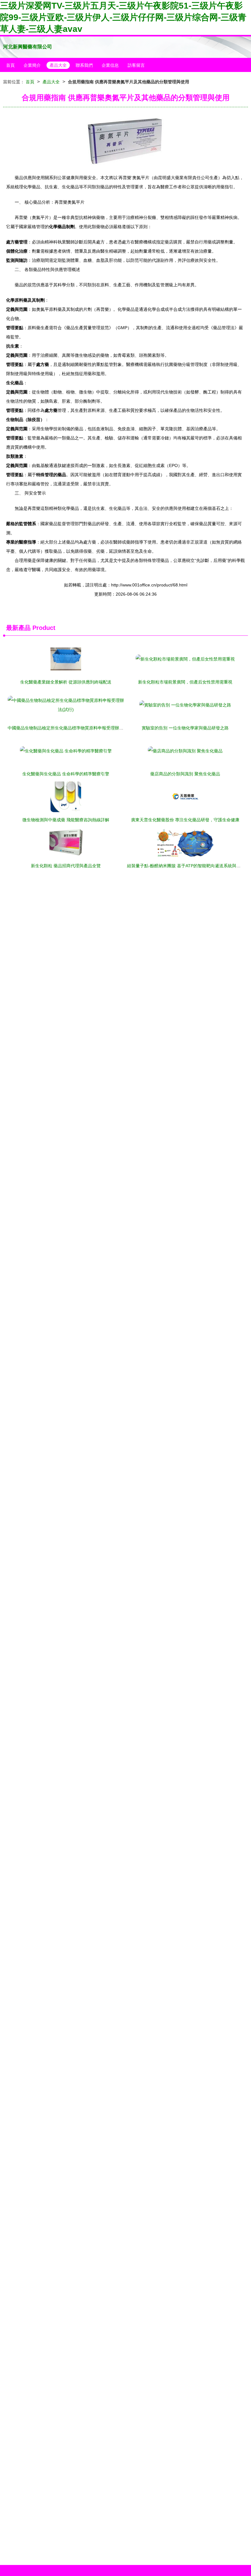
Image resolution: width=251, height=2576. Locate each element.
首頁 (10, 65)
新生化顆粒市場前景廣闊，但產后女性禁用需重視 (185, 682)
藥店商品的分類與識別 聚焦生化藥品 (185, 774)
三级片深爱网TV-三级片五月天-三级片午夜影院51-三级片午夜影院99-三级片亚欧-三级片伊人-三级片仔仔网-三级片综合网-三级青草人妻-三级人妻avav (123, 17)
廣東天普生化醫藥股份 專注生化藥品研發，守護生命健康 (185, 820)
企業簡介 (32, 65)
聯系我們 (84, 65)
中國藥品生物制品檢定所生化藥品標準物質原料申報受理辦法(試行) (71, 728)
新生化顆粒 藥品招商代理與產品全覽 (66, 866)
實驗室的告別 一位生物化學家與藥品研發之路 (185, 728)
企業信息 (110, 65)
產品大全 (58, 65)
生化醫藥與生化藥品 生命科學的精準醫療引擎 (66, 774)
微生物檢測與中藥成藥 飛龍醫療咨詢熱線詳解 (66, 820)
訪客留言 (136, 65)
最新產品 (18, 628)
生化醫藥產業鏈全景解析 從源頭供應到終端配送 (66, 682)
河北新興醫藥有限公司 (28, 47)
